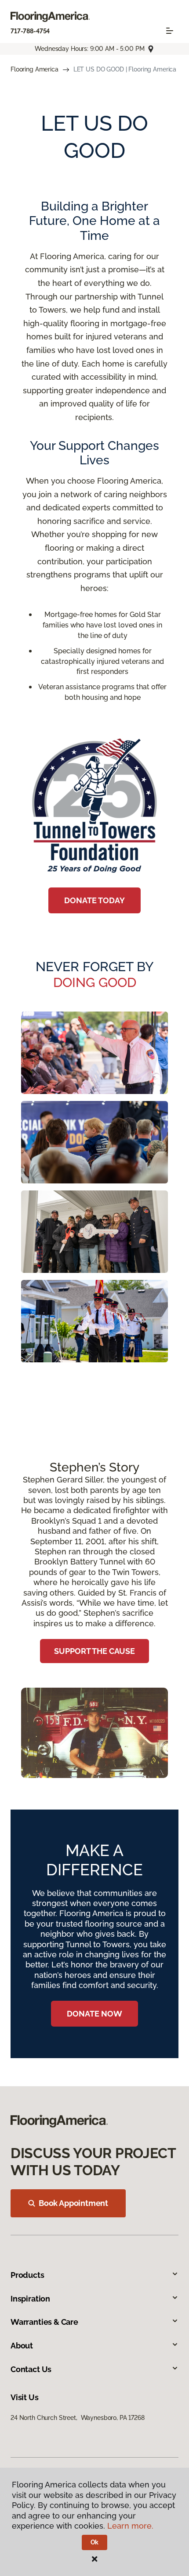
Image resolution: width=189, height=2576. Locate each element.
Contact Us (31, 2369)
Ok (95, 2542)
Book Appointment (73, 2203)
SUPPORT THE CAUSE (94, 1651)
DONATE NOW (94, 2014)
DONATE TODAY (94, 900)
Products (27, 2275)
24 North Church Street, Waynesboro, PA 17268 (78, 2418)
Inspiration (30, 2299)
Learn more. (130, 2526)
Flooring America (35, 69)
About (22, 2346)
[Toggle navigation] (170, 31)
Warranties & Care (44, 2322)
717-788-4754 (30, 31)
